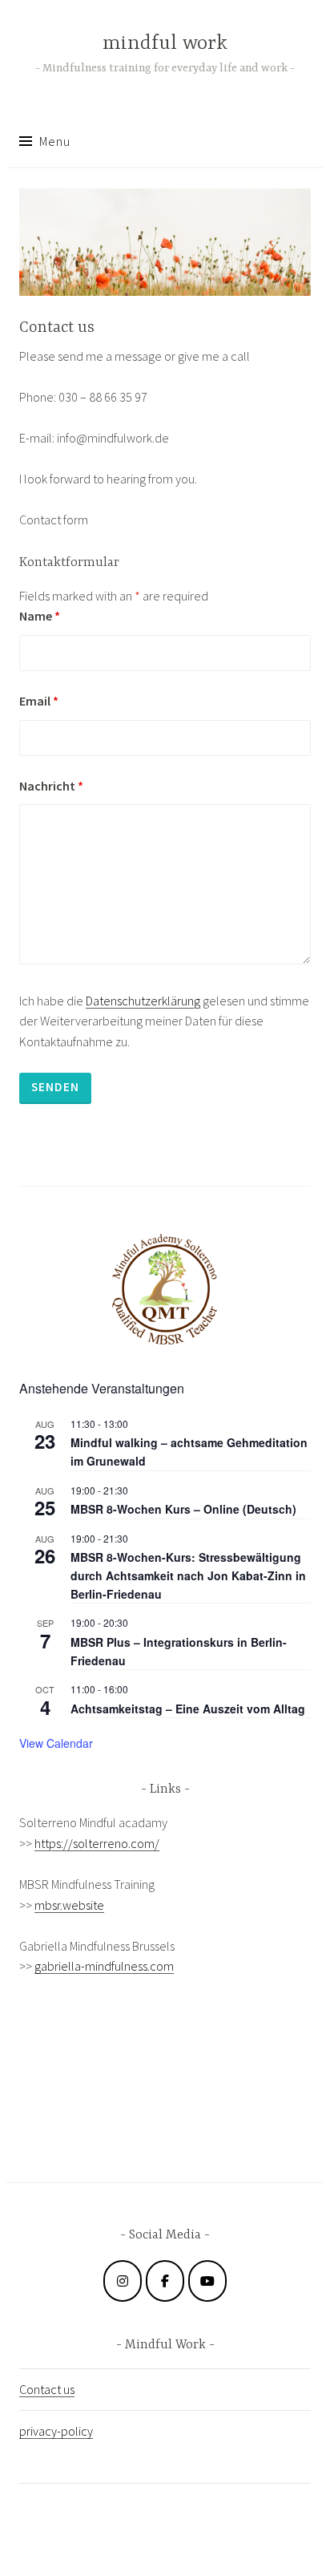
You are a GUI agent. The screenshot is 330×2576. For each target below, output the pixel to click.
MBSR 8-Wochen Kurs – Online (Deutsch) (183, 1509)
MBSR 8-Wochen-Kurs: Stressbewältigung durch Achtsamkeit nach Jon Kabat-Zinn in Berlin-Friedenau (188, 1575)
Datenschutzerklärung (143, 1001)
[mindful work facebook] (165, 2281)
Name (40, 616)
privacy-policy (56, 2431)
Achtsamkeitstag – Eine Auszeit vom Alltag (188, 1709)
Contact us (47, 2389)
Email (39, 701)
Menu (55, 141)
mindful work (165, 44)
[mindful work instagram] (123, 2281)
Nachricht (51, 786)
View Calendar (56, 1743)
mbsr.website (69, 1905)
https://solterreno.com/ (97, 1843)
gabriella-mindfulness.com (104, 1966)
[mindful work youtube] (207, 2281)
